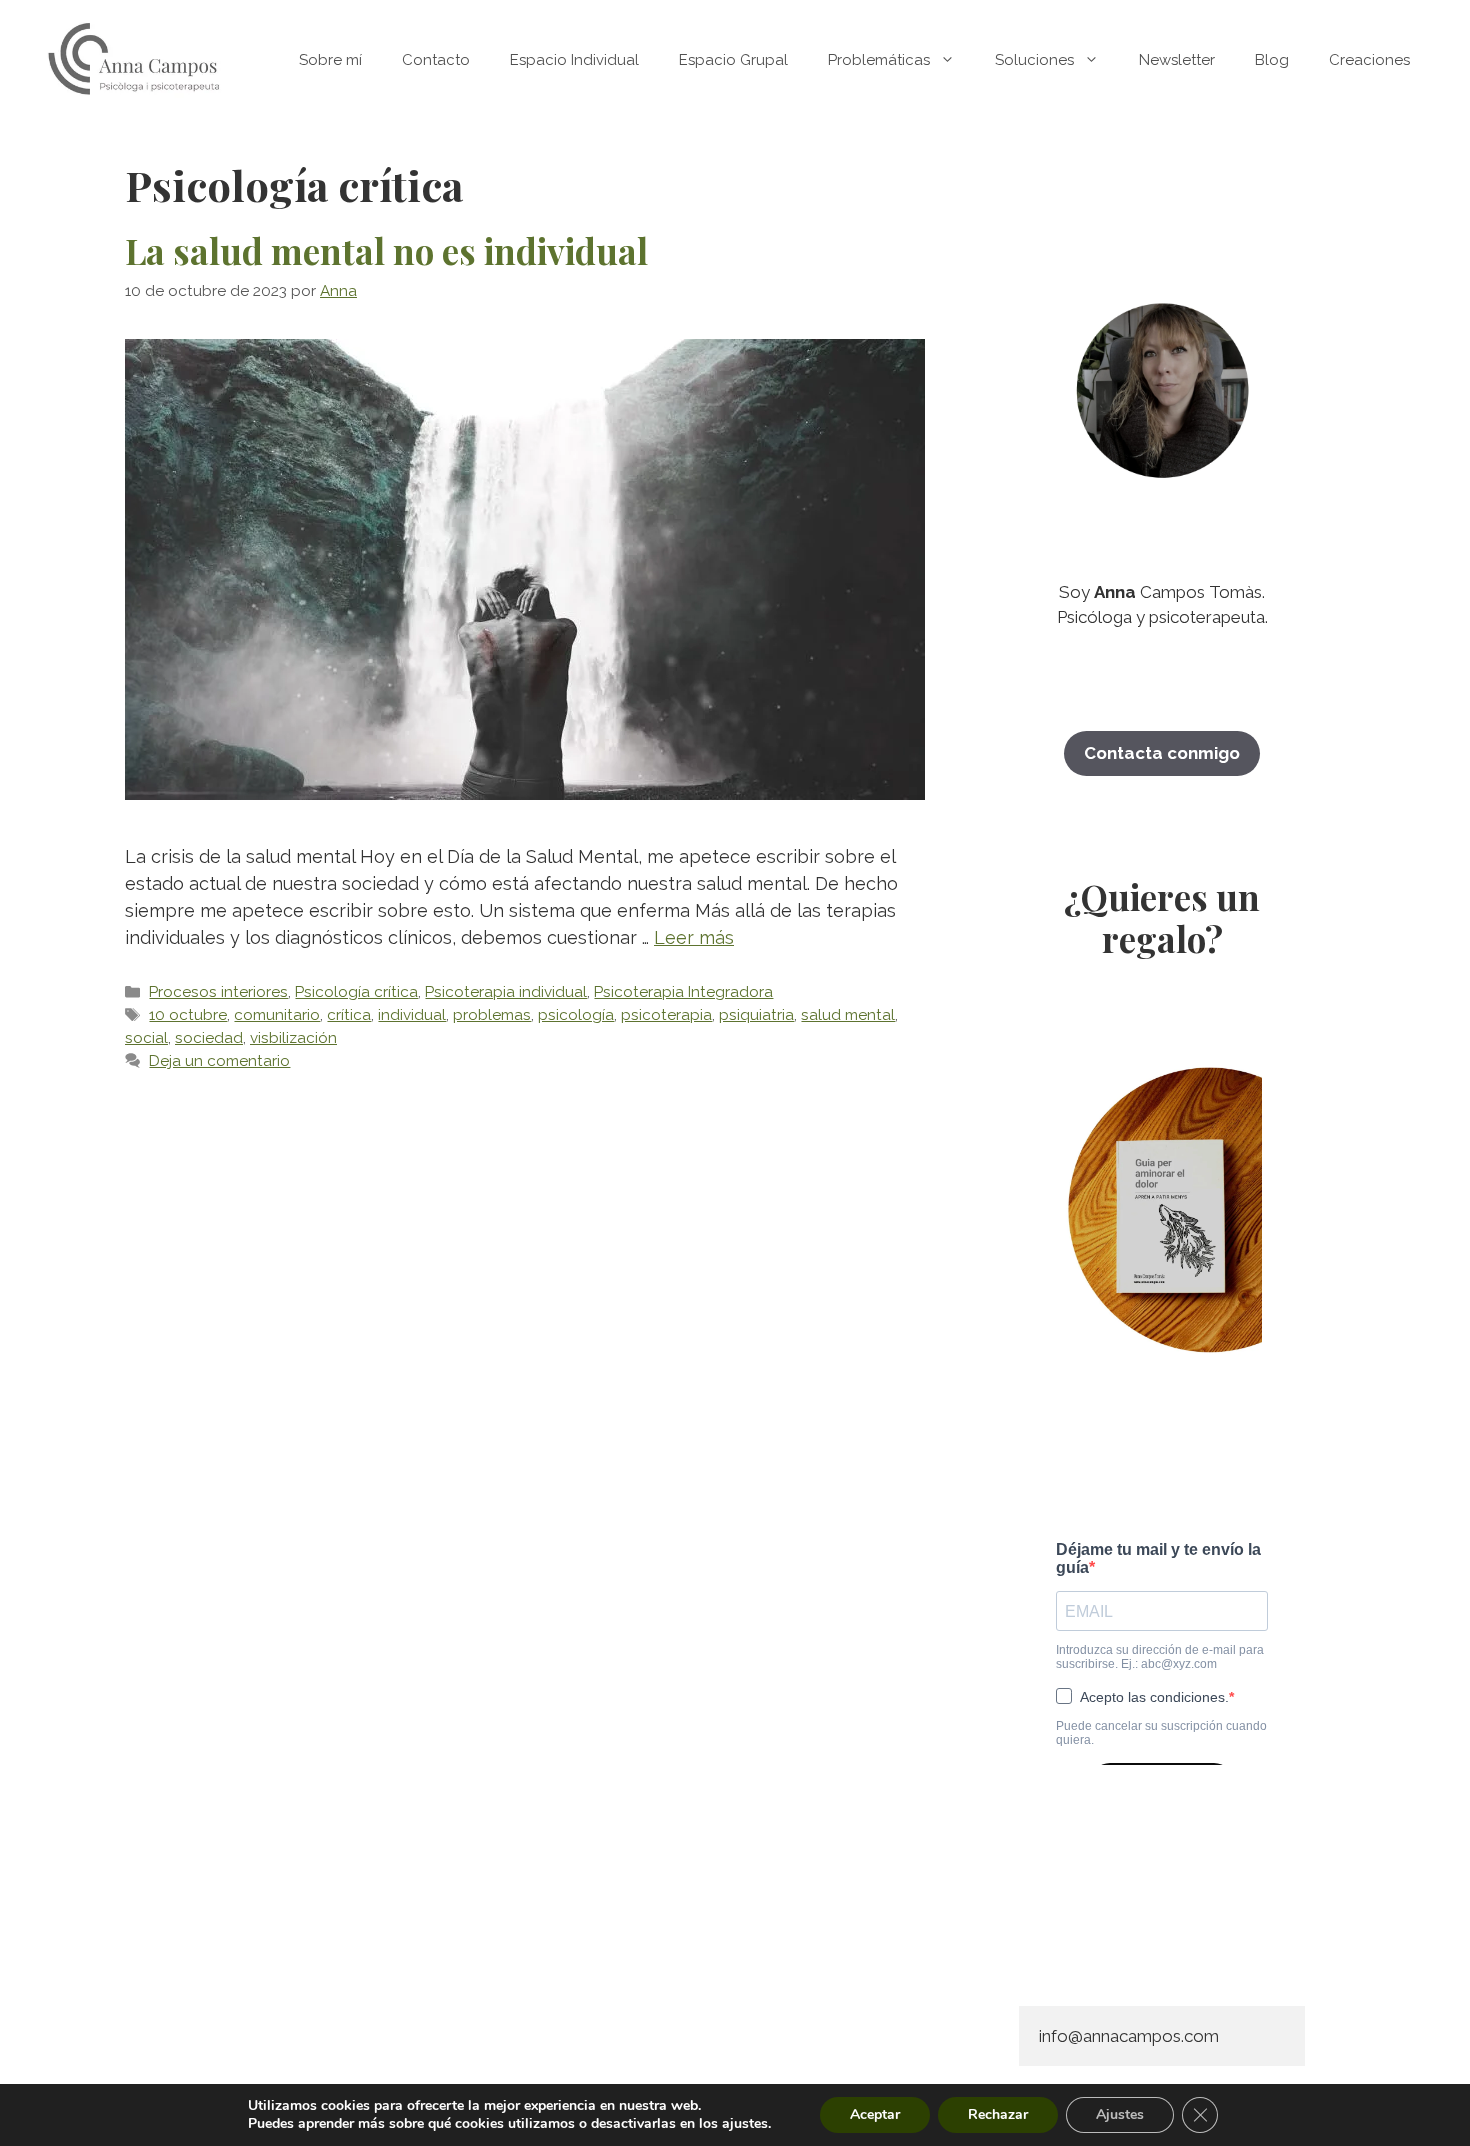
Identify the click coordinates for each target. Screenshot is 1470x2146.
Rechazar (998, 2114)
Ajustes (1120, 2114)
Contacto (436, 60)
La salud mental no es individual (386, 250)
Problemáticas (879, 60)
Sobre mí (330, 60)
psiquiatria (756, 1015)
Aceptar (875, 2114)
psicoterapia (666, 1015)
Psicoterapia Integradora (683, 992)
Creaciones (1369, 60)
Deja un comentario (219, 1061)
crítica (349, 1015)
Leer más (694, 937)
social (146, 1038)
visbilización (293, 1038)
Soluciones (1034, 60)
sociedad (209, 1038)
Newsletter (1177, 60)
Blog (1272, 60)
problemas (492, 1015)
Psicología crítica (356, 992)
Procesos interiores (218, 992)
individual (412, 1015)
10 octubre (188, 1015)
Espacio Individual (574, 60)
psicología (576, 1015)
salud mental (848, 1015)
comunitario (277, 1015)
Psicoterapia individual (506, 992)
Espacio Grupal (733, 60)
